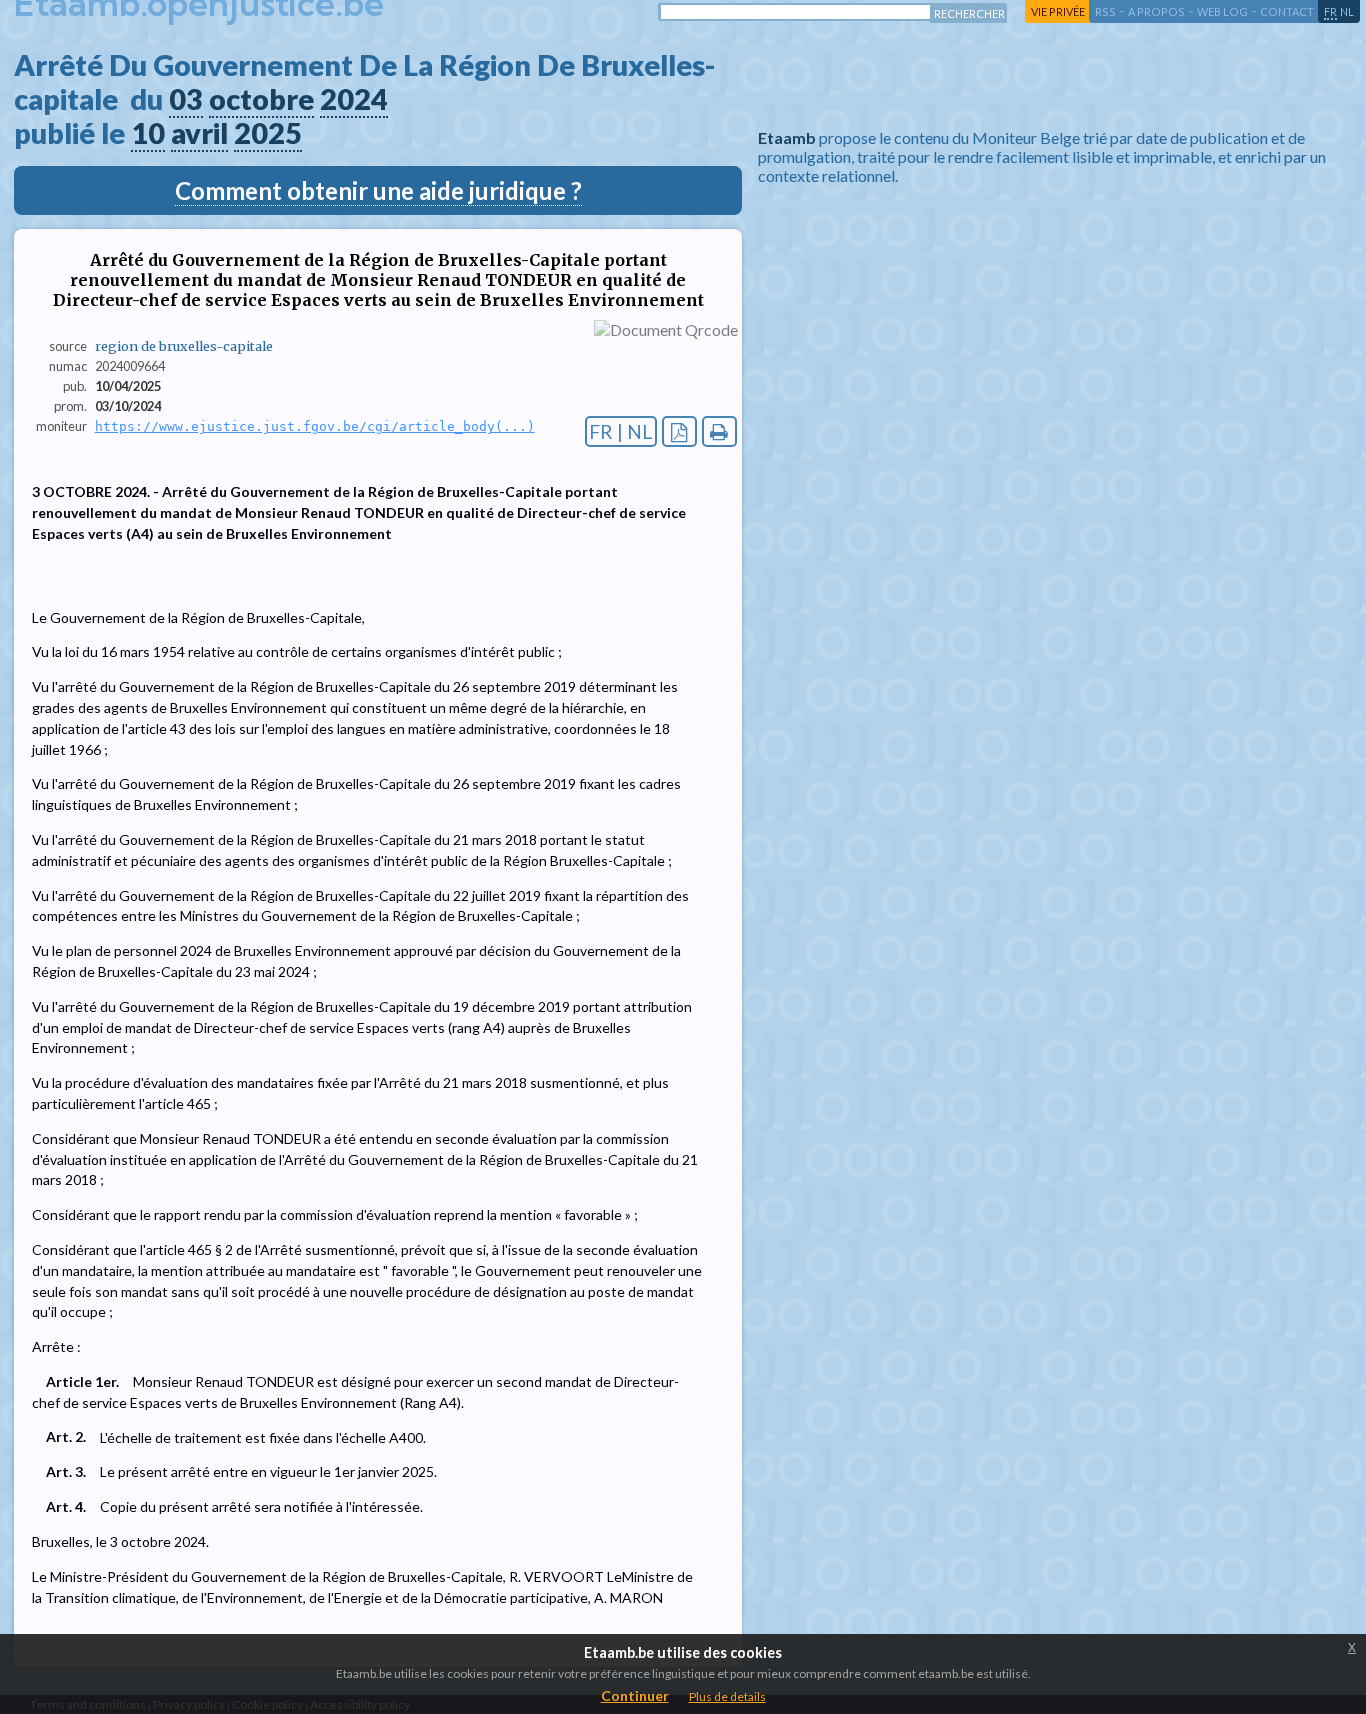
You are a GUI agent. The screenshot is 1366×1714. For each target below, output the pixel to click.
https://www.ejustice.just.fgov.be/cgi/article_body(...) (315, 426)
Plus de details (727, 1696)
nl (1347, 11)
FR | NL (621, 431)
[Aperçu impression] (719, 431)
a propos (1156, 11)
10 (148, 133)
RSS (1105, 11)
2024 (354, 99)
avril (199, 133)
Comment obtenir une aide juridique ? (378, 190)
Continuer (635, 1695)
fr (1330, 11)
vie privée (1058, 11)
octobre (261, 99)
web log (1222, 11)
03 (186, 99)
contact (1287, 11)
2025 (268, 133)
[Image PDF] (679, 431)
